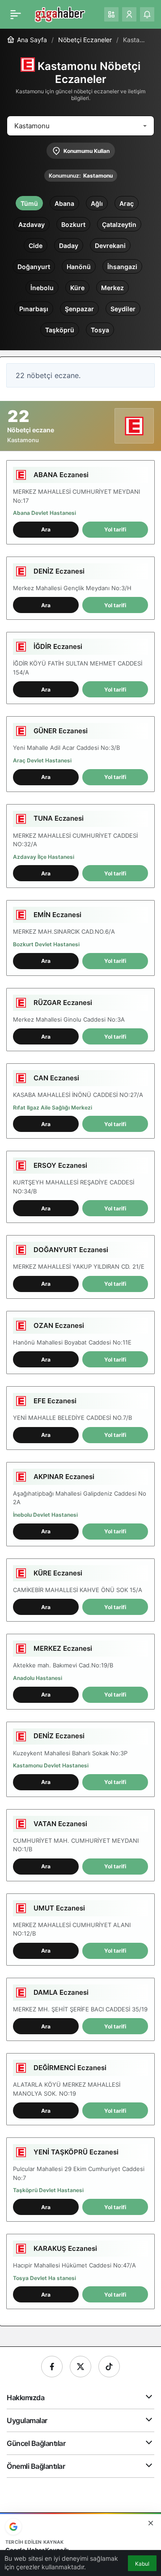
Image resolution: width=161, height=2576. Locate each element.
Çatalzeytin (119, 224)
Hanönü (79, 267)
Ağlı (97, 203)
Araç (127, 203)
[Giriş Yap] (129, 14)
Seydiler (123, 309)
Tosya (100, 330)
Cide (36, 246)
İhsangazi (122, 267)
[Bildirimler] (147, 14)
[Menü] (16, 14)
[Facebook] (52, 2367)
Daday (69, 246)
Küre (77, 288)
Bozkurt (73, 224)
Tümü (29, 203)
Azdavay (32, 224)
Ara (46, 529)
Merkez (112, 288)
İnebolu (42, 288)
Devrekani (110, 246)
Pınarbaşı (34, 309)
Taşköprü (60, 330)
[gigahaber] (60, 13)
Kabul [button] (142, 2564)
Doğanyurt (34, 267)
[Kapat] (151, 2523)
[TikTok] (109, 2367)
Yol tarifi (115, 529)
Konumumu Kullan (87, 151)
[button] (111, 14)
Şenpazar (79, 309)
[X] (80, 2367)
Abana (64, 203)
